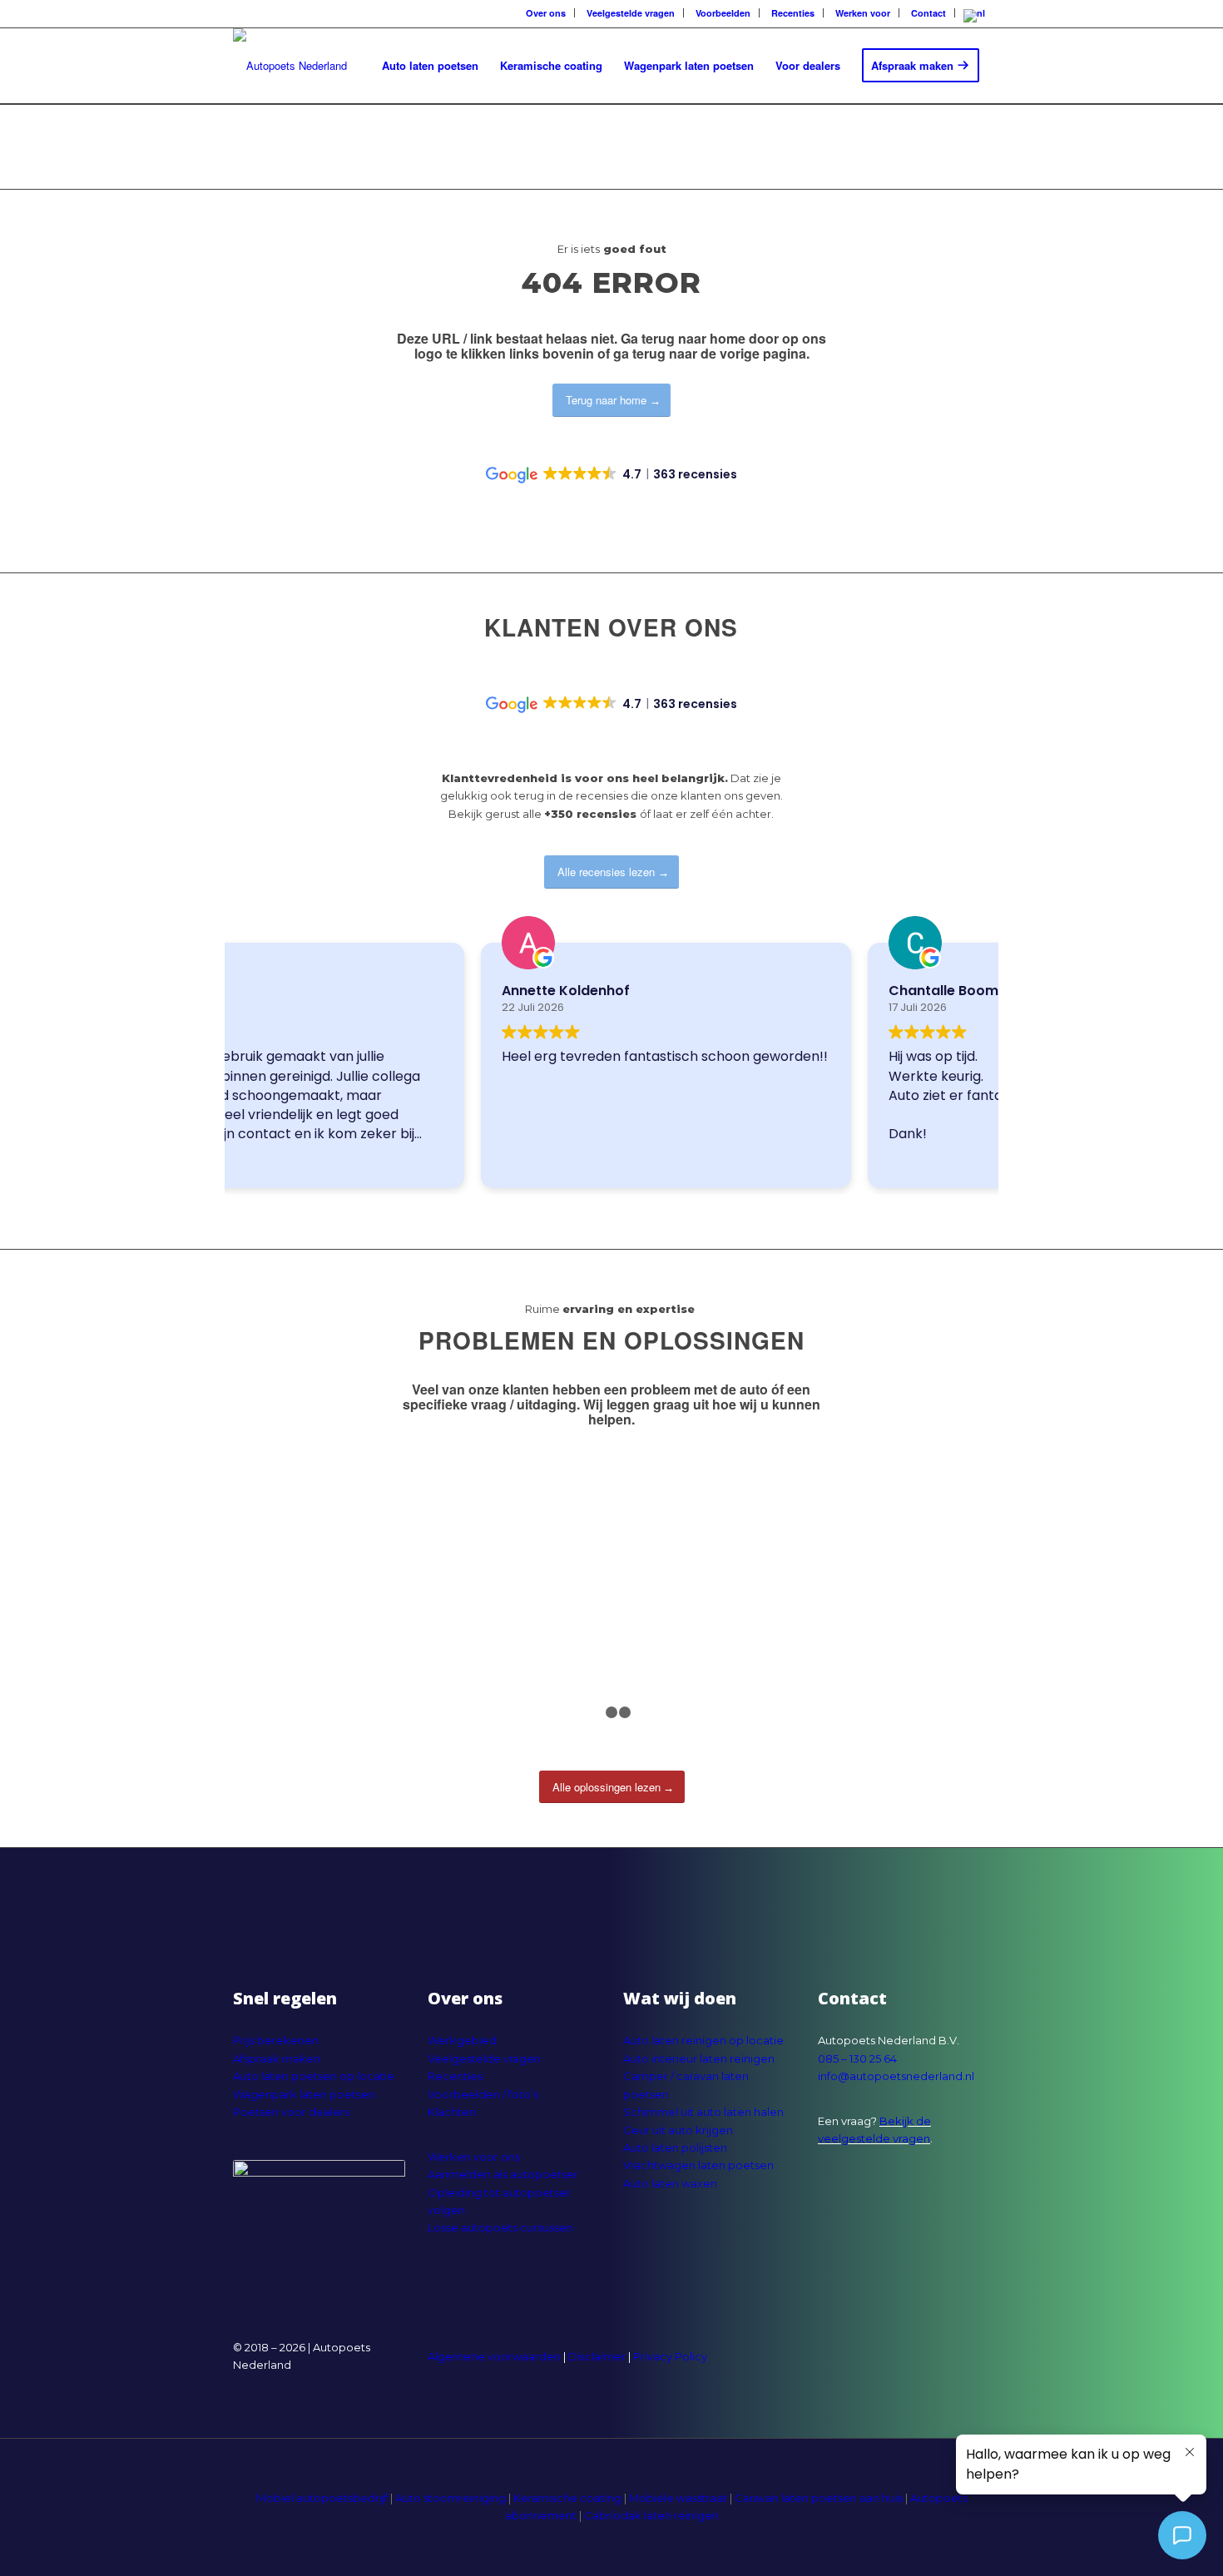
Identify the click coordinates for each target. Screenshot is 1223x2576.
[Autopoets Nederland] (290, 66)
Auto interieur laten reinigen (699, 2058)
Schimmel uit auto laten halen (703, 2112)
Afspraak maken (277, 2058)
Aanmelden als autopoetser (503, 2174)
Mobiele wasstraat (678, 2498)
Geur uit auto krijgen (678, 2130)
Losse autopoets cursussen (500, 2227)
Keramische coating (567, 2498)
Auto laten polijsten (675, 2147)
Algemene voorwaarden (494, 2356)
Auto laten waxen (670, 2183)
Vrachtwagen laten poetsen (698, 2165)
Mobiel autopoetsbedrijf (322, 2498)
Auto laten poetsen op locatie (314, 2076)
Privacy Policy (670, 2356)
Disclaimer (597, 2356)
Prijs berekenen (276, 2040)
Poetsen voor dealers (291, 2112)
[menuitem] (544, 13)
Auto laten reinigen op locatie (703, 2040)
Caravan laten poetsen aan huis (819, 2498)
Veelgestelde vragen (484, 2058)
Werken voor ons (474, 2157)
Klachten (452, 2112)
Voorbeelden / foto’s (483, 2094)
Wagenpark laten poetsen (304, 2094)
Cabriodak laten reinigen (651, 2515)
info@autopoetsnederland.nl (896, 2076)
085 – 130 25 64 (857, 2058)
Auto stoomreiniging (451, 2498)
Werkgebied (462, 2040)
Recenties (455, 2076)
